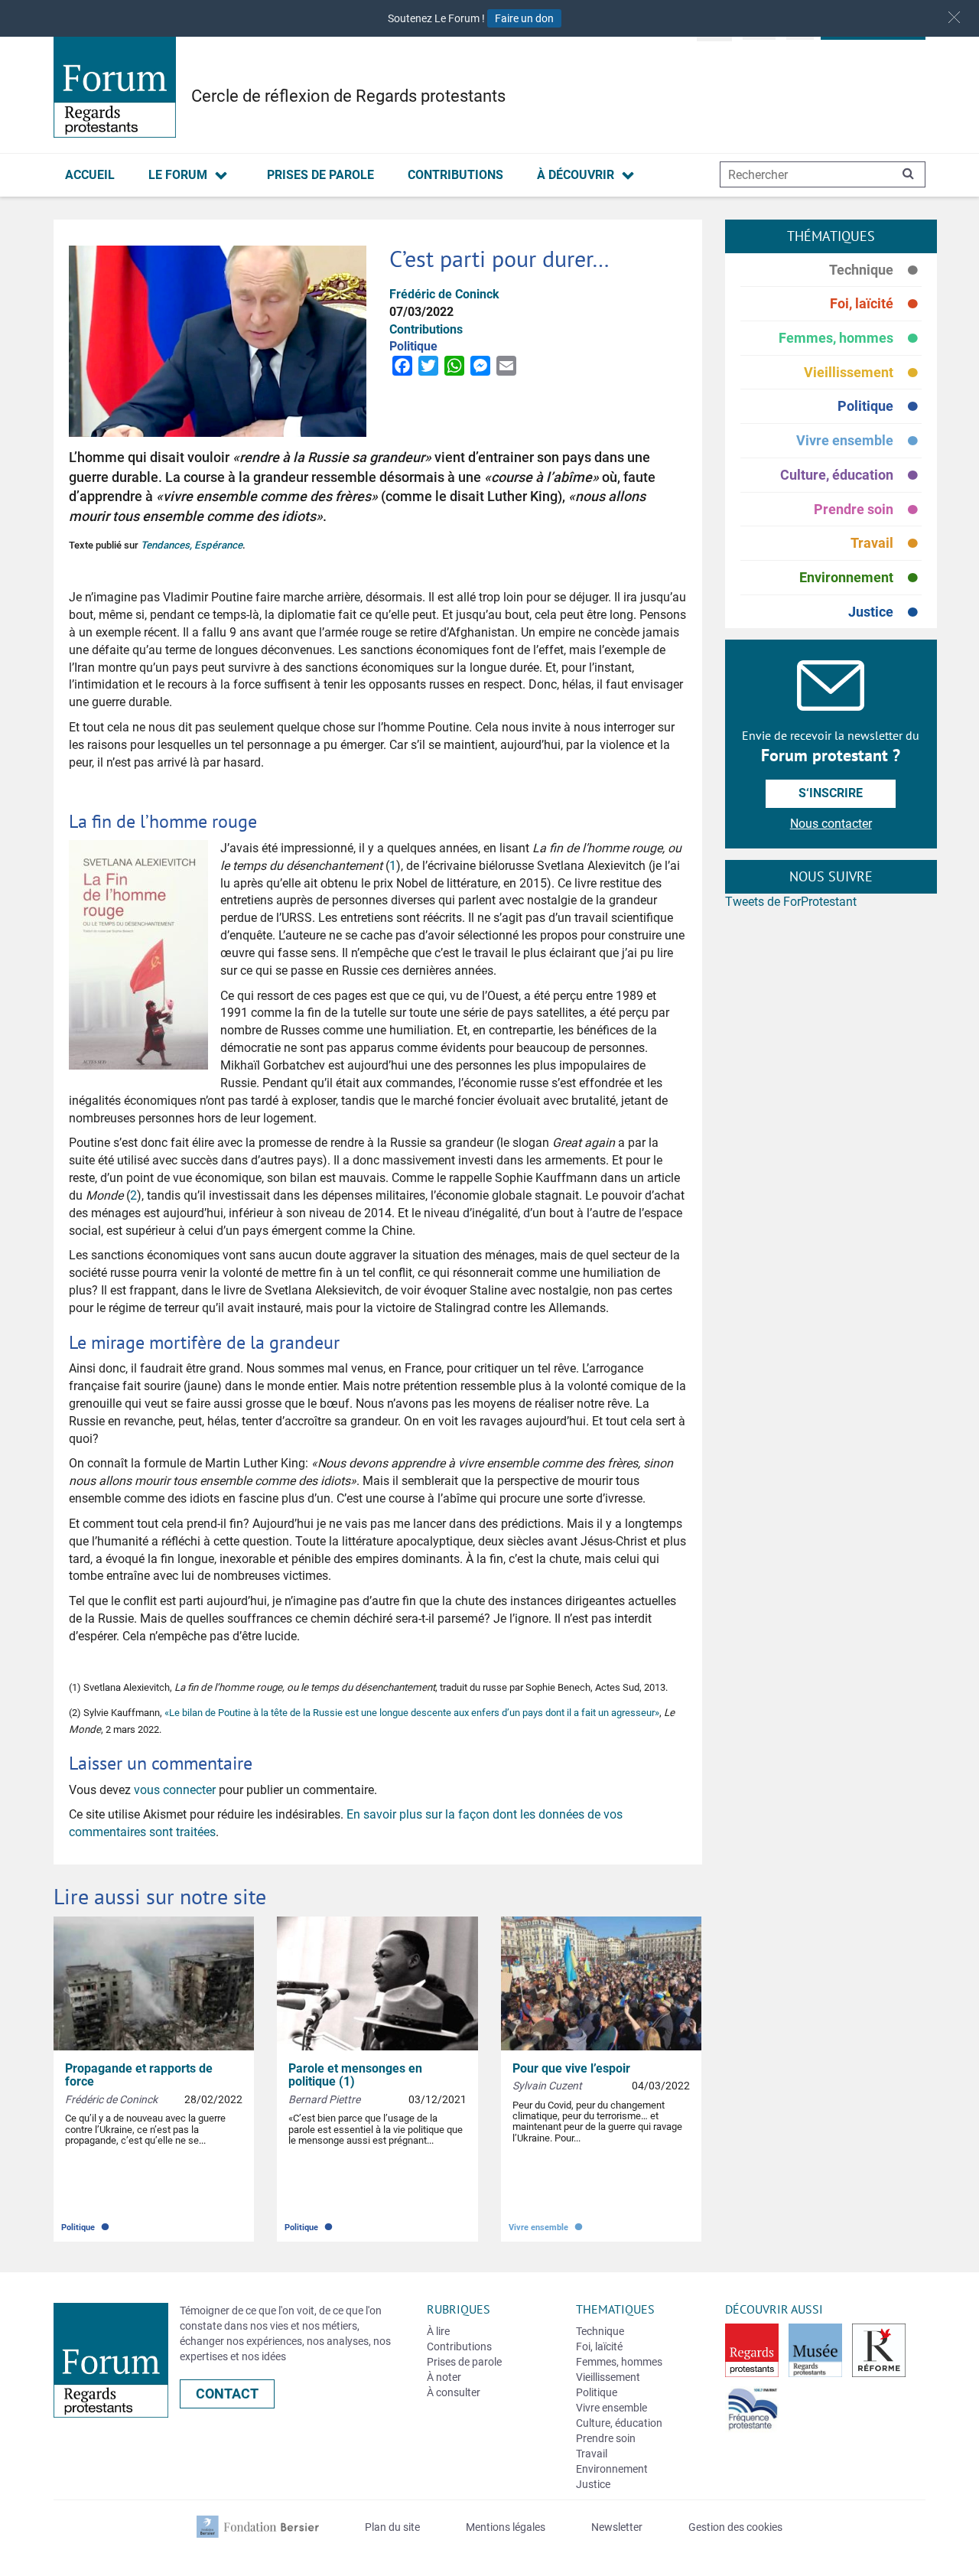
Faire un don (524, 18)
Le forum (178, 175)
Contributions (455, 175)
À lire (438, 2331)
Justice (885, 612)
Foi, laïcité (876, 304)
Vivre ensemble (859, 441)
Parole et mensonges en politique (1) (355, 2075)
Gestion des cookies (735, 2527)
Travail (886, 544)
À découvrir (576, 175)
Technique (875, 270)
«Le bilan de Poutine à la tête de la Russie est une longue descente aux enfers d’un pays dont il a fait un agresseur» (412, 1713)
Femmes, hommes (850, 339)
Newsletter (617, 2527)
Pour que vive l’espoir (571, 2068)
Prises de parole (320, 175)
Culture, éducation (851, 475)
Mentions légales (506, 2527)
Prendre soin (868, 510)
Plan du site (392, 2527)
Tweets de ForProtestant (791, 902)
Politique (880, 407)
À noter (444, 2377)
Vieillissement (863, 373)
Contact (227, 2394)
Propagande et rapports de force (139, 2075)
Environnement (860, 578)
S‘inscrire (831, 793)
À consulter (454, 2392)
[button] (954, 17)
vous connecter (175, 1790)
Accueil (90, 175)
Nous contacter (831, 824)
